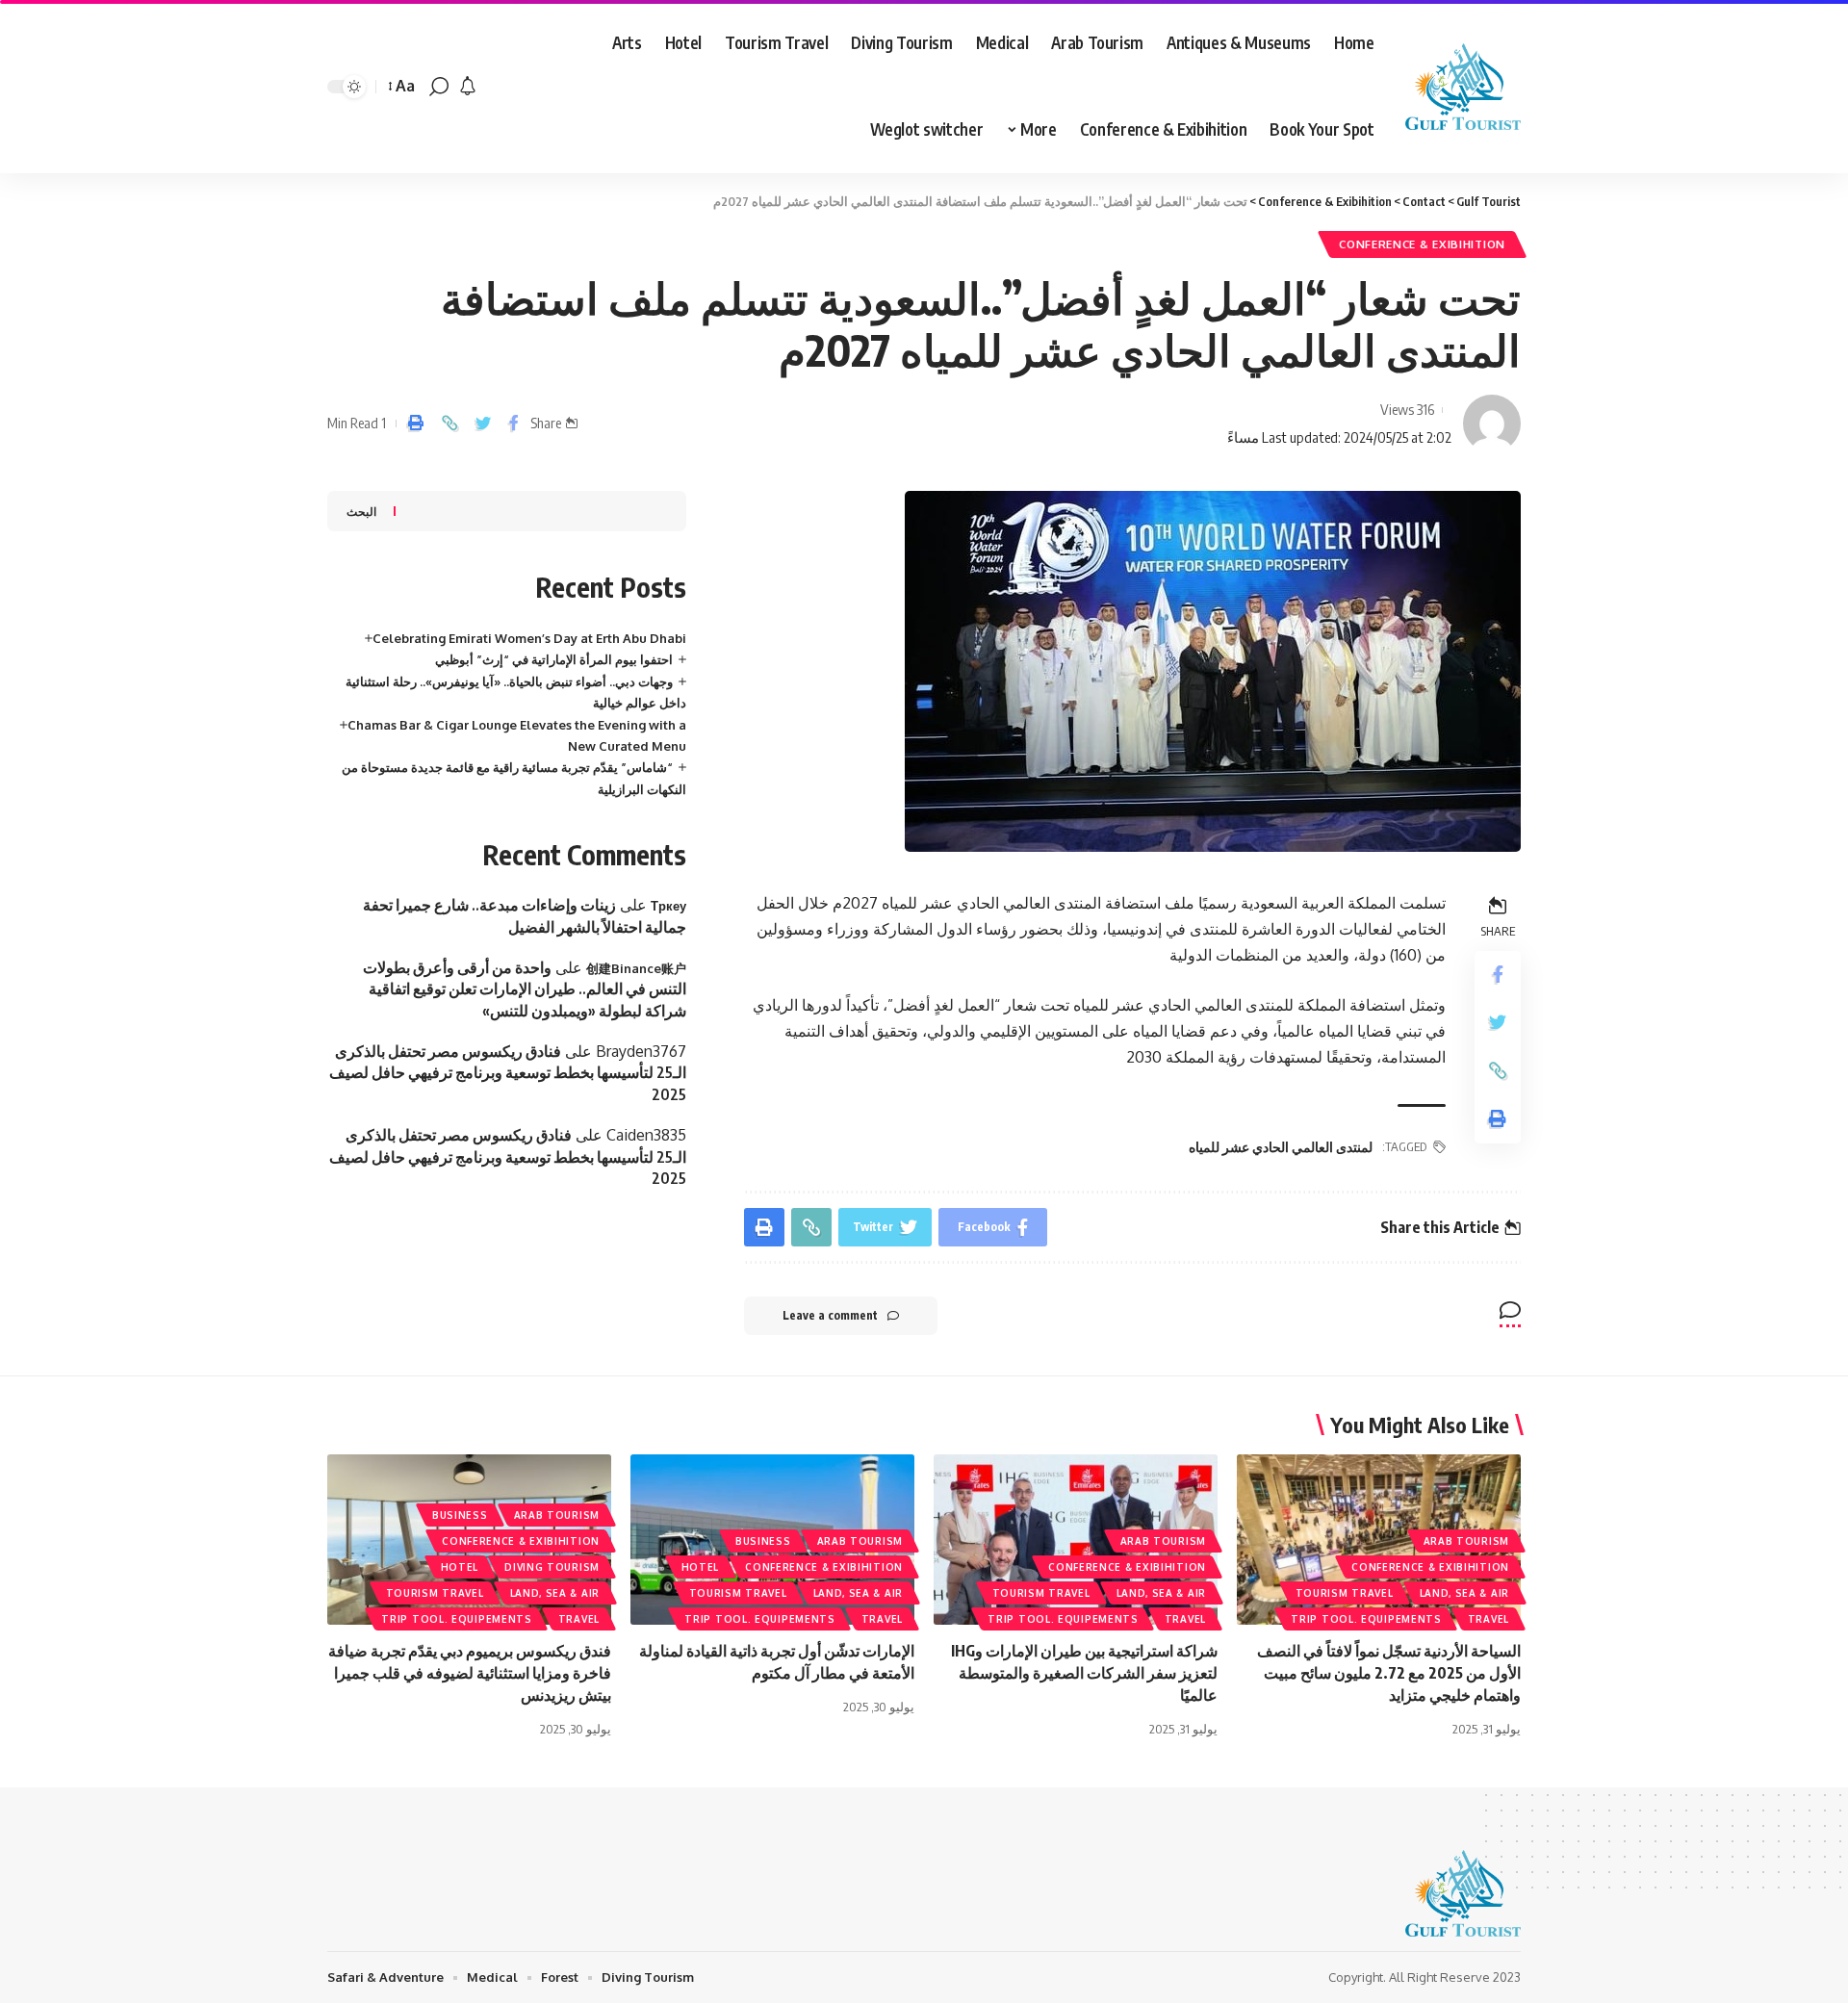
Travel (1489, 1619)
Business (763, 1541)
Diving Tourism (552, 1567)
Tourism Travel (1345, 1593)
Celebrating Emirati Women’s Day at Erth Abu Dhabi (529, 638)
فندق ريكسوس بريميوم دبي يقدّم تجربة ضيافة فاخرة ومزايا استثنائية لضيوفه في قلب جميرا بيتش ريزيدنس (470, 1673)
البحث (361, 512)
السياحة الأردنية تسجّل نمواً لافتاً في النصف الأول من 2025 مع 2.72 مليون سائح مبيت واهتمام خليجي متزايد (1389, 1673)
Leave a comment (830, 1315)
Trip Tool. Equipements (1366, 1619)
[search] (439, 87)
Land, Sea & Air (1465, 1593)
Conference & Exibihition (1422, 244)
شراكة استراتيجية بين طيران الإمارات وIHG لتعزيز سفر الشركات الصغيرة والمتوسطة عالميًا (1084, 1673)
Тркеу (668, 906)
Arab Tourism (1466, 1541)
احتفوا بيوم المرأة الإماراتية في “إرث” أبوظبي (554, 659)
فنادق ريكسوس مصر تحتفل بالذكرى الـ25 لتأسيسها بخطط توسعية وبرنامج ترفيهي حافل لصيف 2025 (508, 1073)
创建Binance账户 (636, 968)
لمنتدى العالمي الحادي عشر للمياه (1281, 1147)
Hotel (701, 1567)
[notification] (468, 87)
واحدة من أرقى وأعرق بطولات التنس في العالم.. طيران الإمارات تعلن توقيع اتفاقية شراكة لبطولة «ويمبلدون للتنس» (525, 989)
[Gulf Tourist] (1463, 87)
